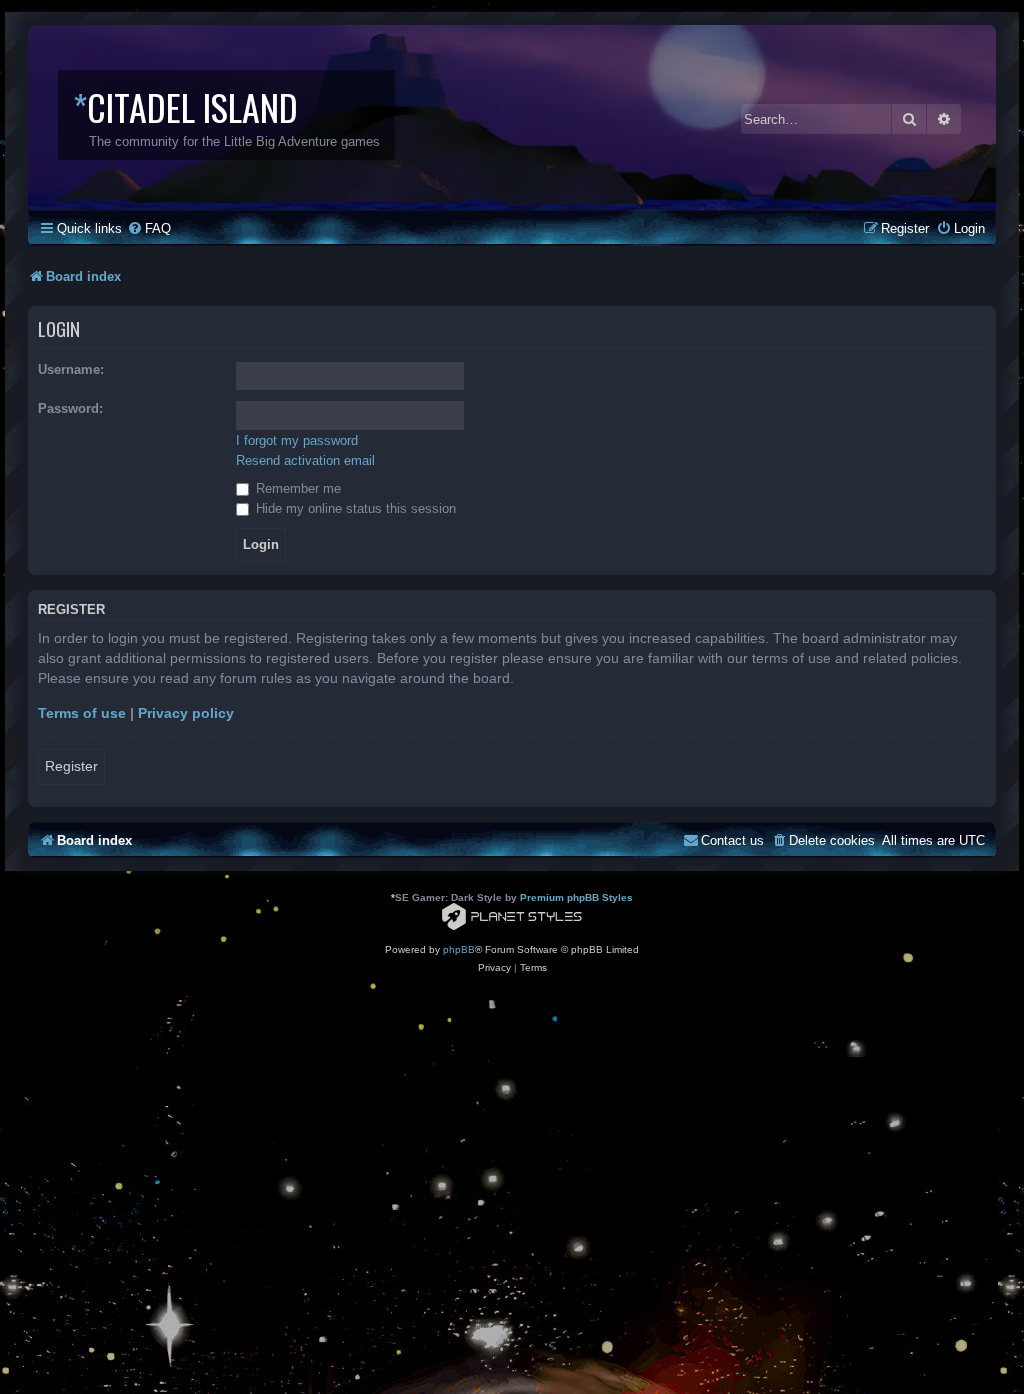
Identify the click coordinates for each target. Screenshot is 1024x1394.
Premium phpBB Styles (576, 897)
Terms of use (82, 713)
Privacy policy (186, 713)
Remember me (296, 488)
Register (71, 766)
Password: (70, 408)
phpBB (459, 949)
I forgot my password (297, 440)
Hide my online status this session (354, 508)
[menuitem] (149, 228)
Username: (71, 369)
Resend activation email (305, 460)
